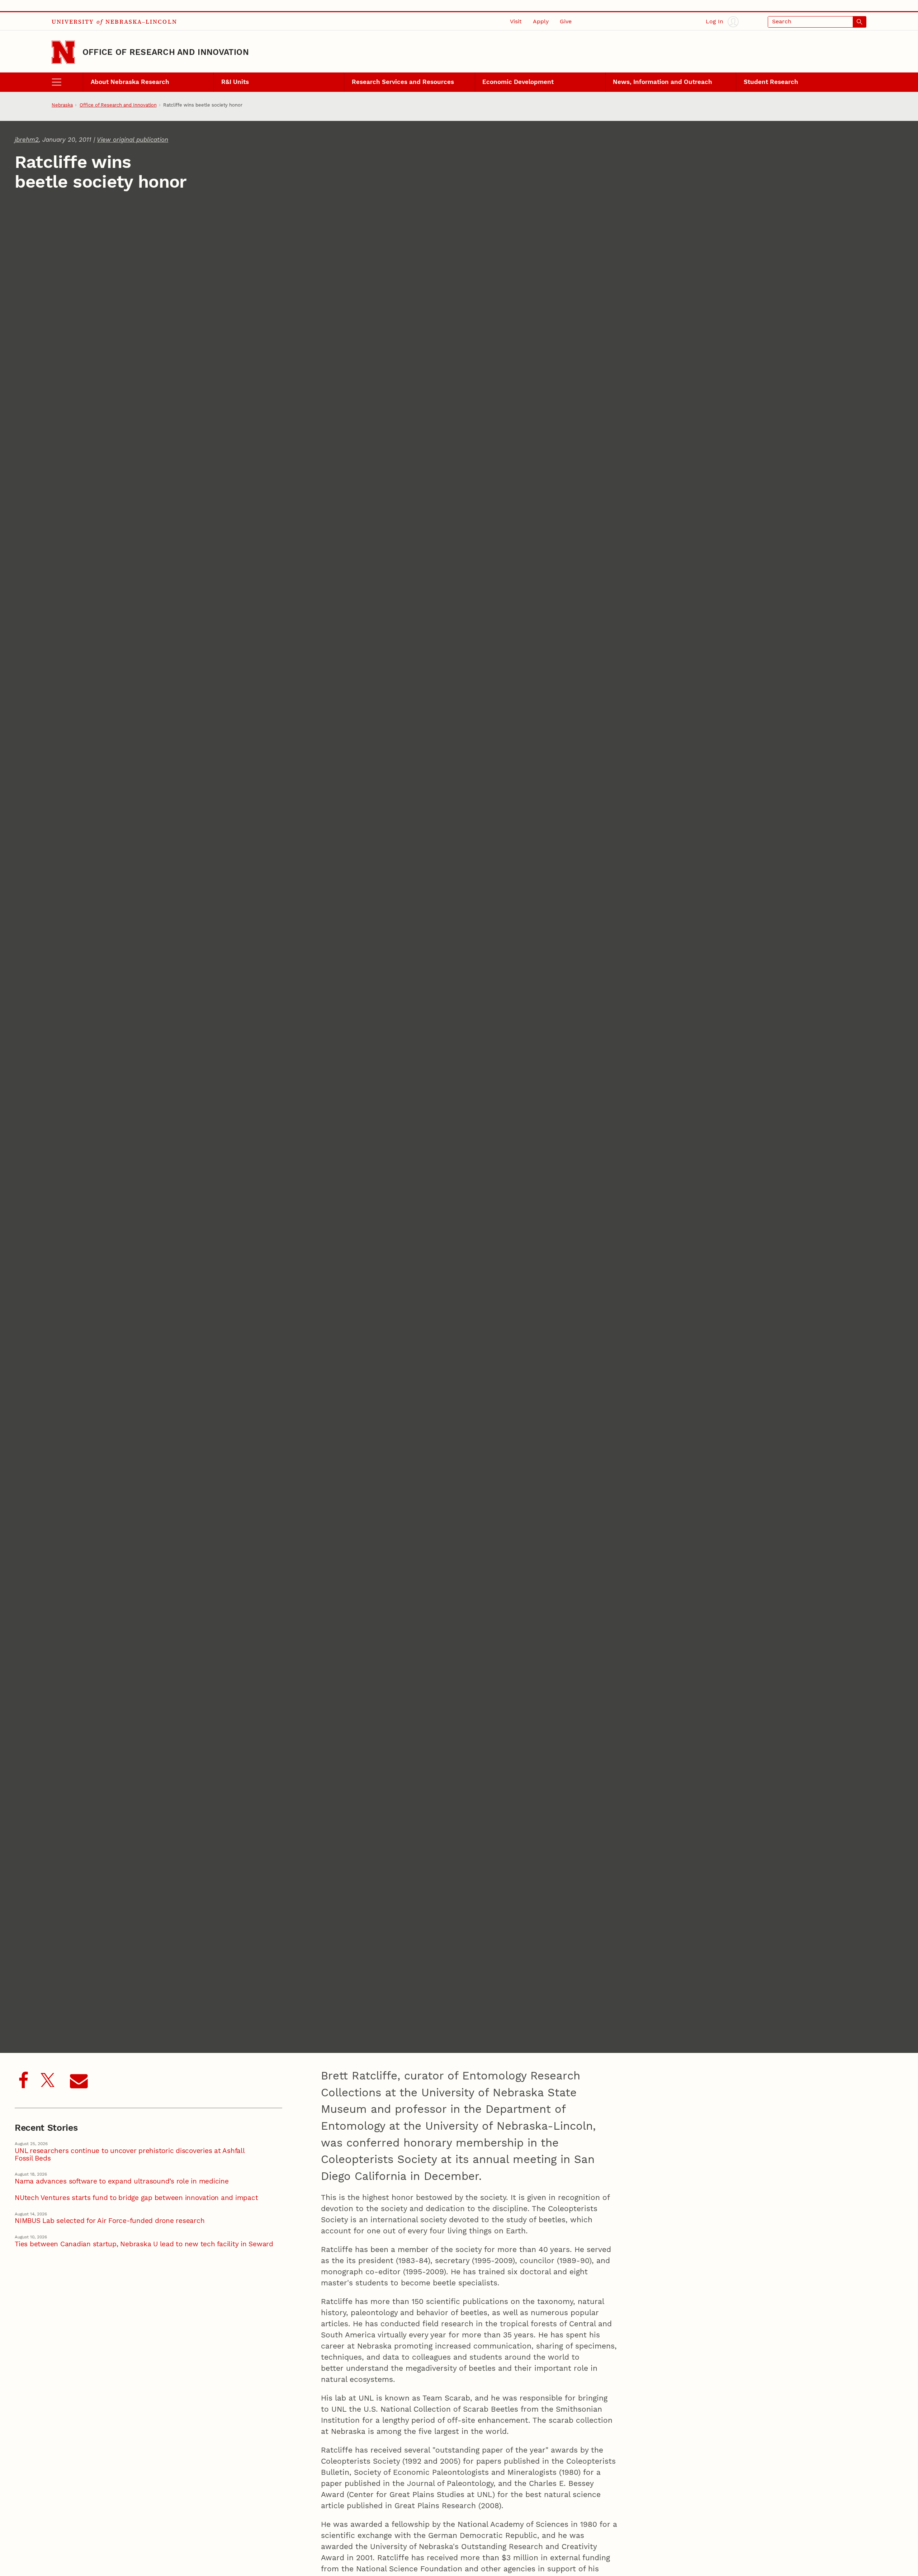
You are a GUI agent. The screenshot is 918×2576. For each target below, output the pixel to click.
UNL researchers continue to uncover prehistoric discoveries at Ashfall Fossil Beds (130, 2155)
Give (566, 22)
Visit (516, 22)
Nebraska (62, 105)
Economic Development (518, 82)
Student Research (771, 82)
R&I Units (235, 82)
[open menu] (67, 82)
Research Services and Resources (403, 82)
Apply (541, 22)
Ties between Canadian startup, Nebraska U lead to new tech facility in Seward (144, 2244)
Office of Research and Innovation (166, 52)
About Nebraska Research (130, 82)
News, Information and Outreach (663, 82)
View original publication (133, 140)
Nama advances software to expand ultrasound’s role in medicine (122, 2182)
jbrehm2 (27, 140)
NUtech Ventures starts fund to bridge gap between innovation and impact (136, 2198)
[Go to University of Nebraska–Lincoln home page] (63, 52)
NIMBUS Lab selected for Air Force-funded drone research (110, 2221)
